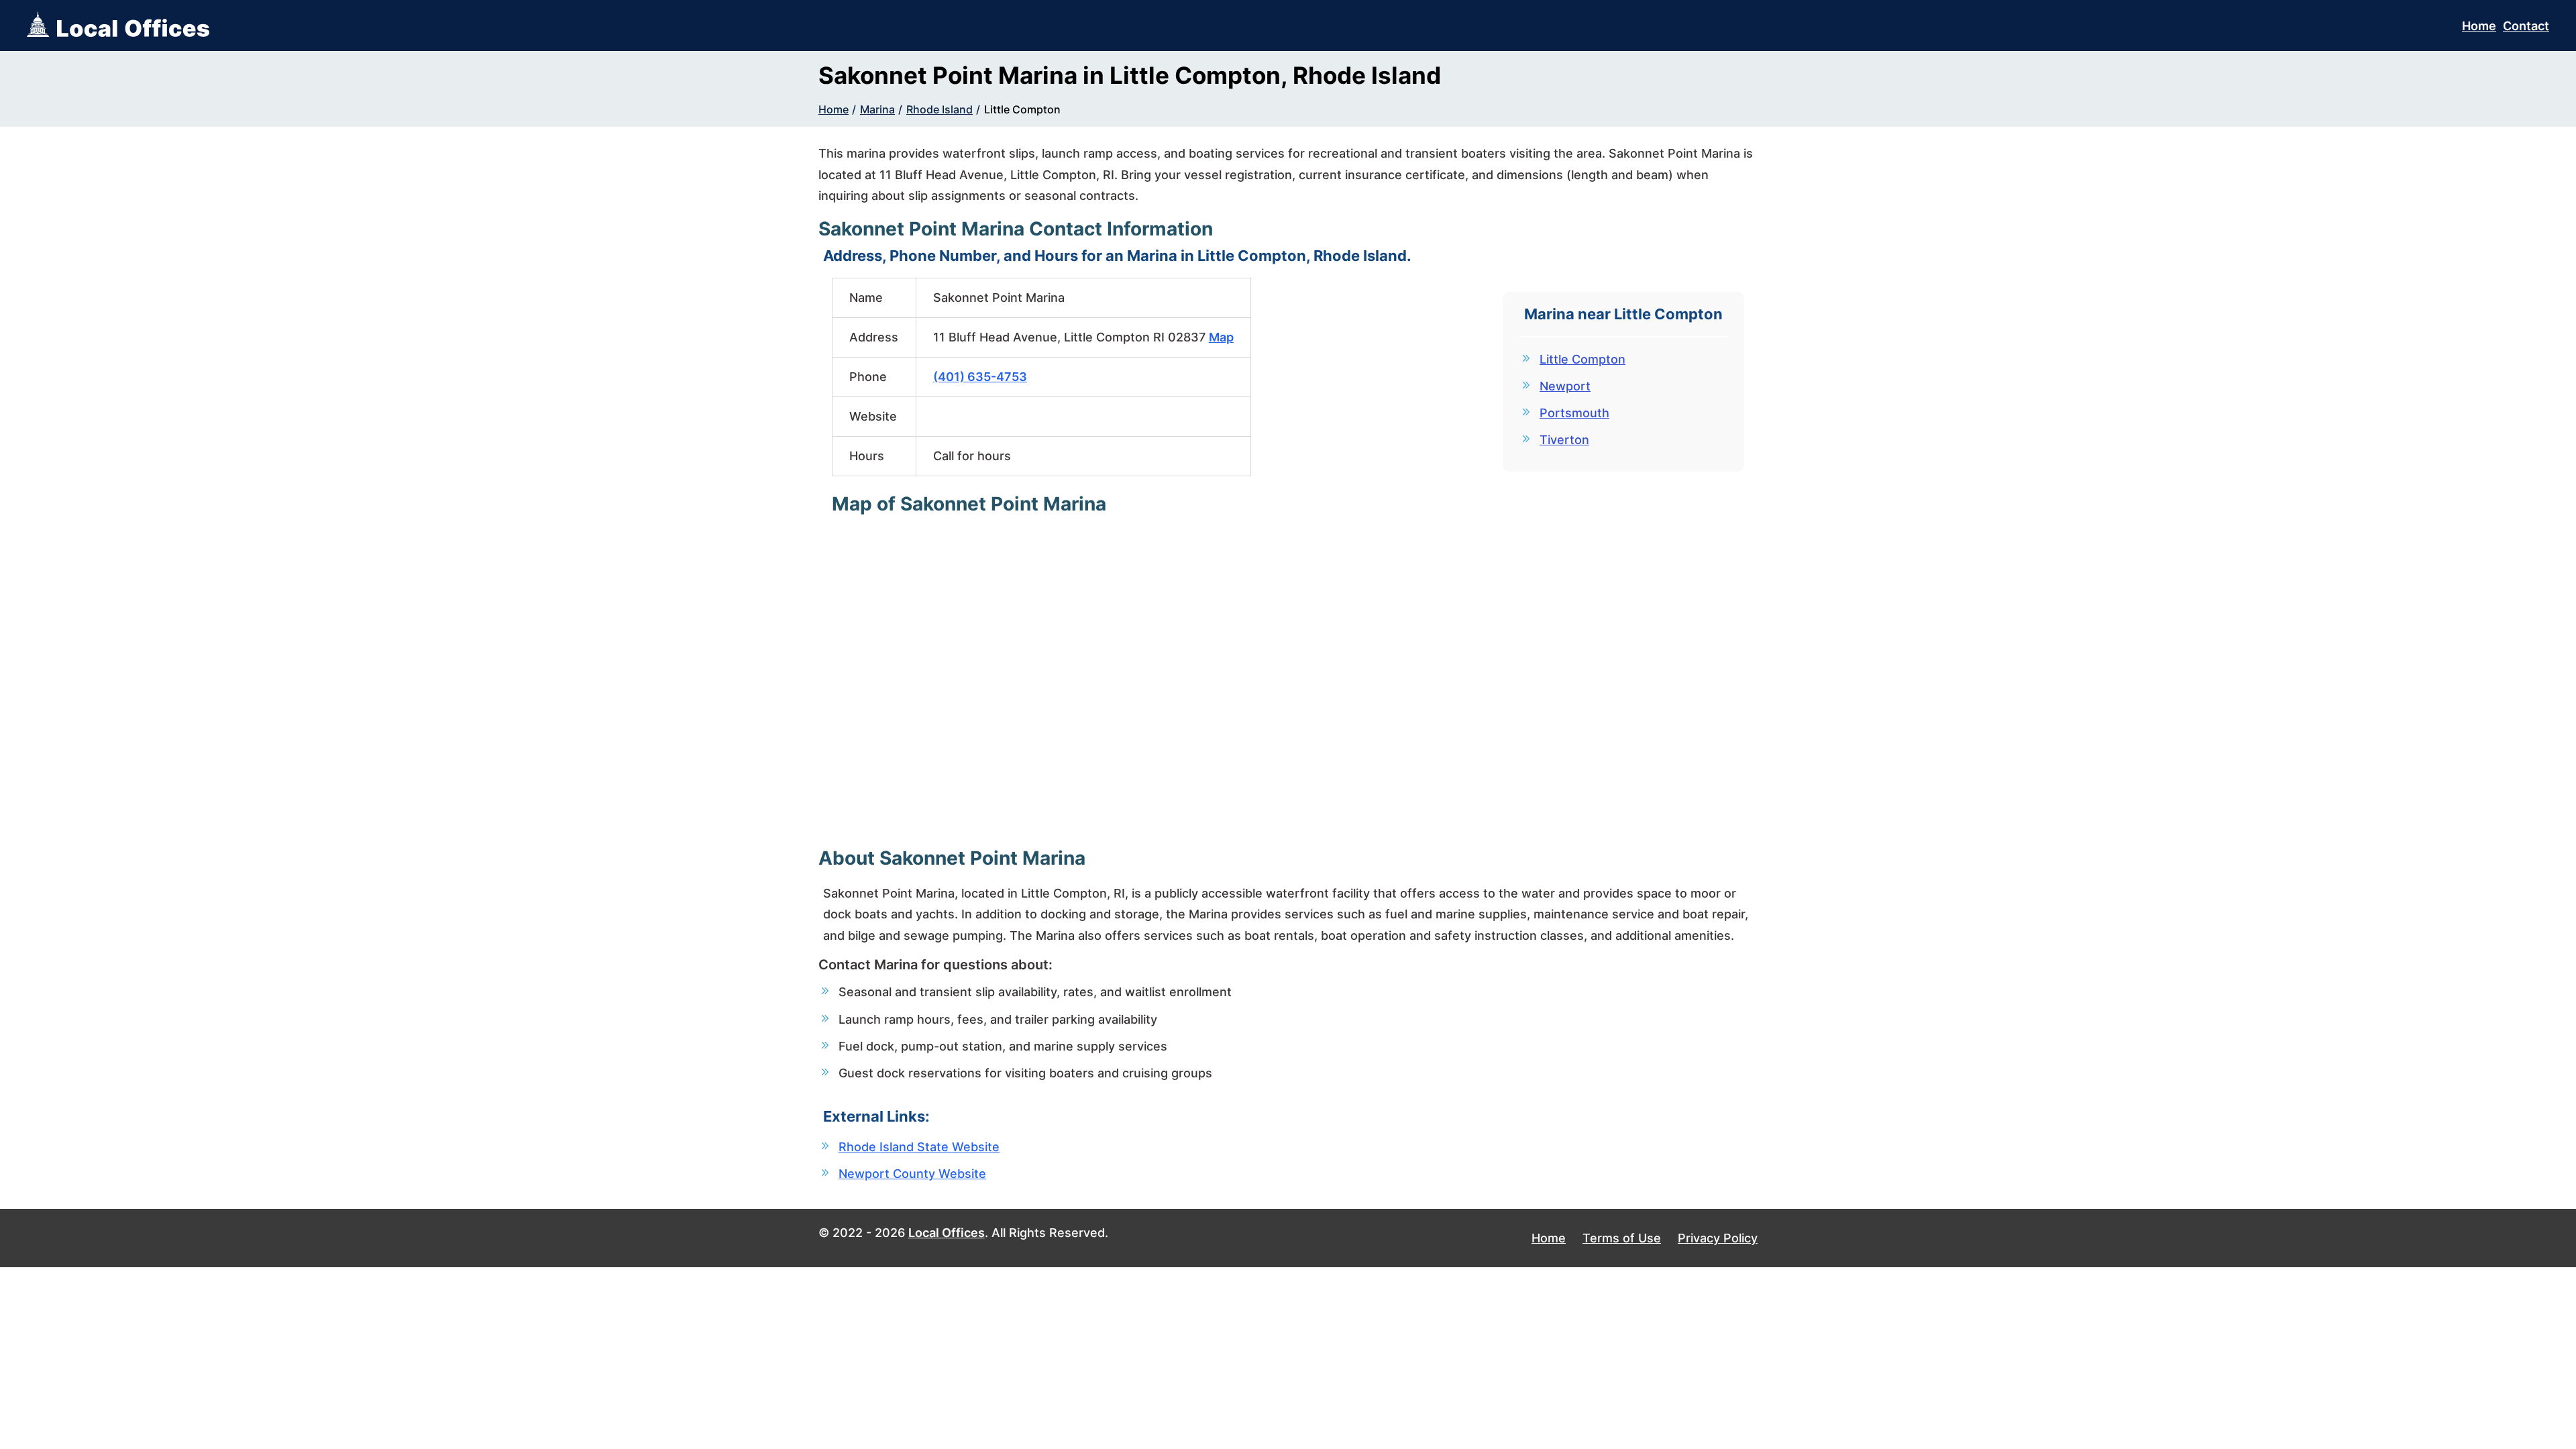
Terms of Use (1622, 1238)
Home (2479, 26)
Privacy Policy (1718, 1238)
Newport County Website (912, 1174)
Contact (2526, 26)
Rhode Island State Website (919, 1147)
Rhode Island (940, 109)
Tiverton (1564, 440)
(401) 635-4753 (980, 377)
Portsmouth (1574, 413)
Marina (877, 109)
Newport (1565, 386)
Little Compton (1022, 109)
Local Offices (947, 1233)
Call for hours (972, 456)
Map (1221, 337)
